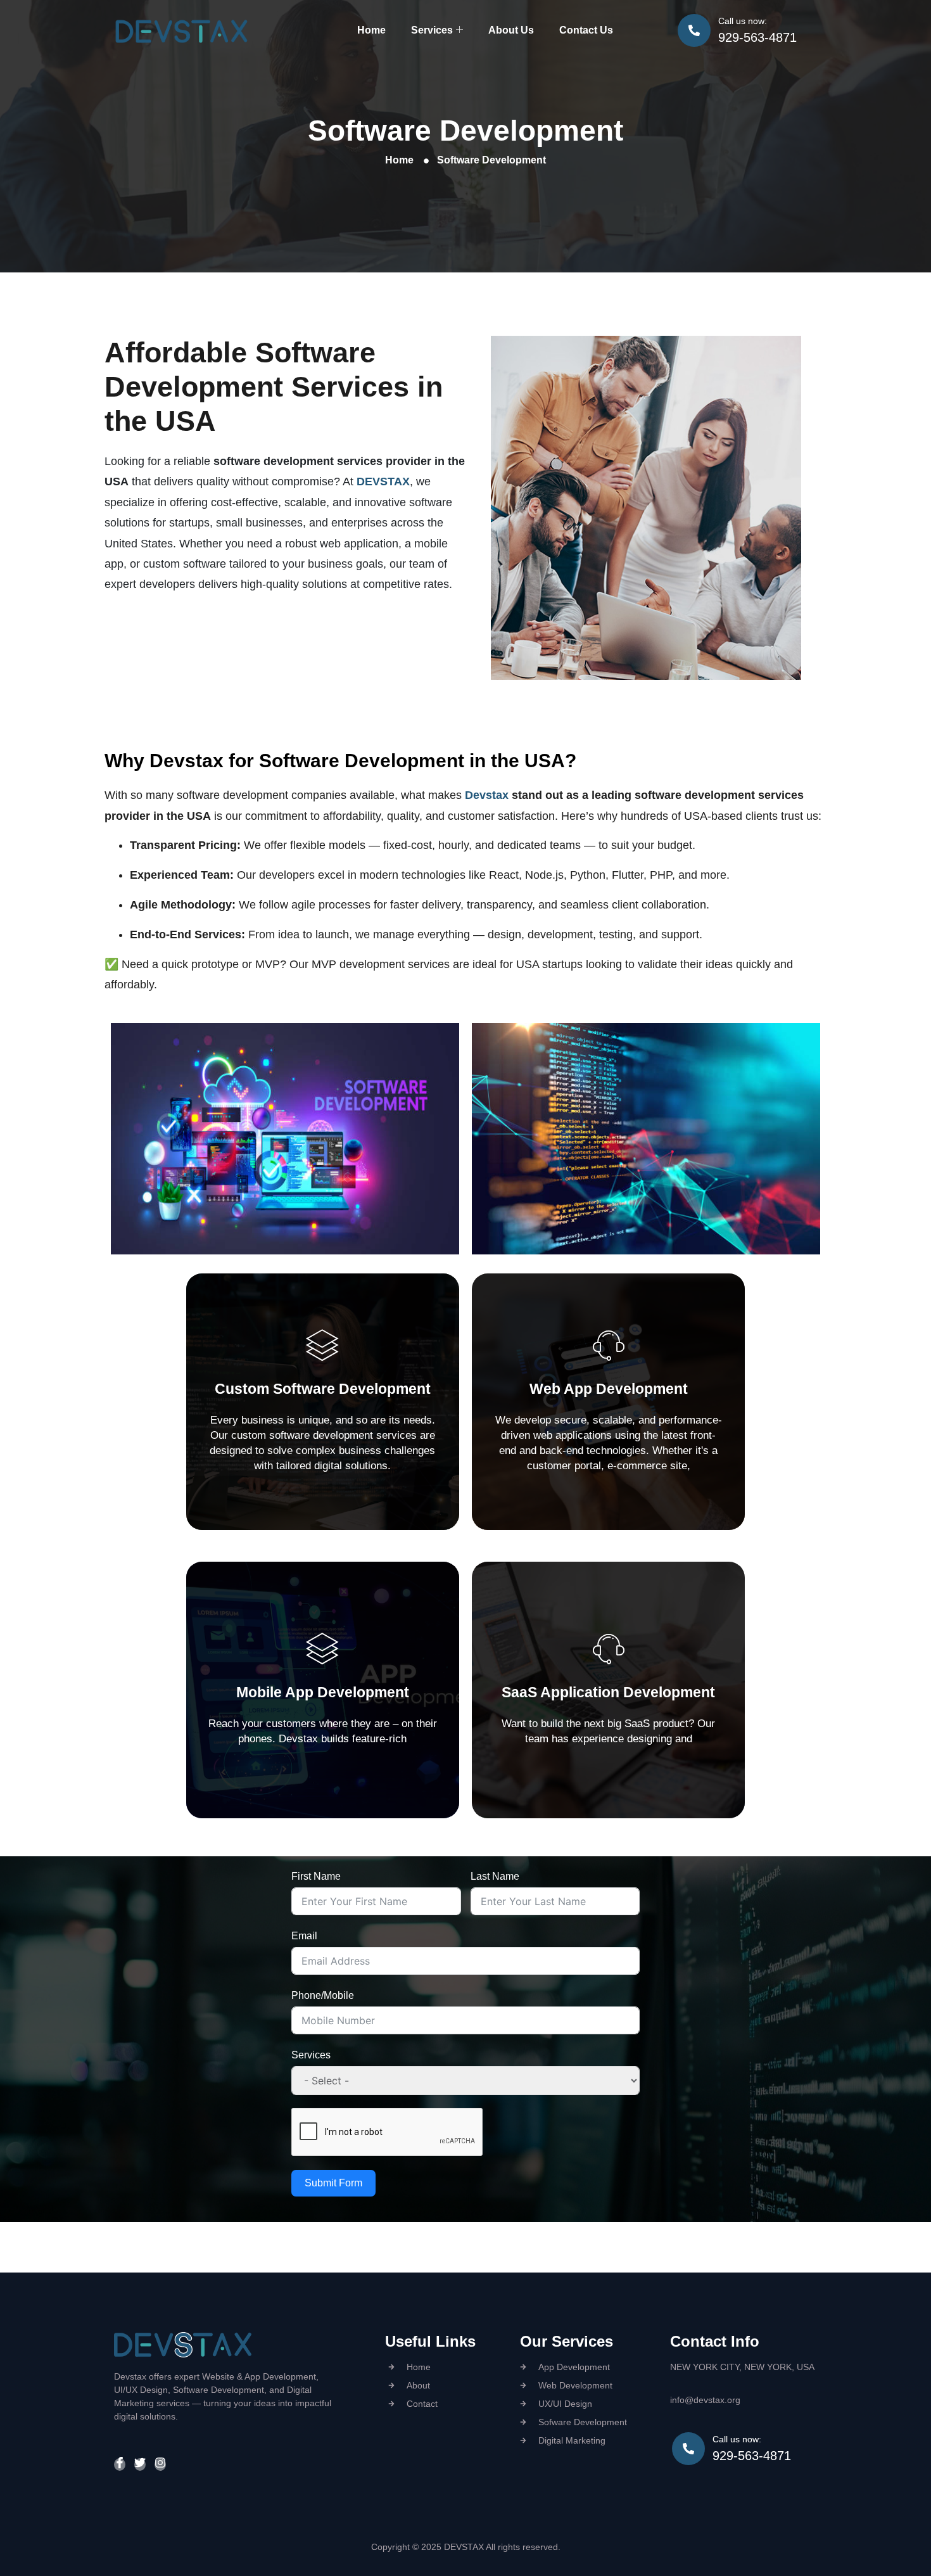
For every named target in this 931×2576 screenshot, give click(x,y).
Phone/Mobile (323, 1995)
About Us (511, 30)
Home (371, 30)
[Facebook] (120, 2464)
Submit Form (333, 2183)
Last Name (495, 1876)
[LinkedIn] (160, 2464)
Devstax (487, 795)
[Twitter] (140, 2464)
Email (304, 1936)
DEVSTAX (383, 481)
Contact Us (586, 30)
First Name (316, 1876)
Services (432, 30)
